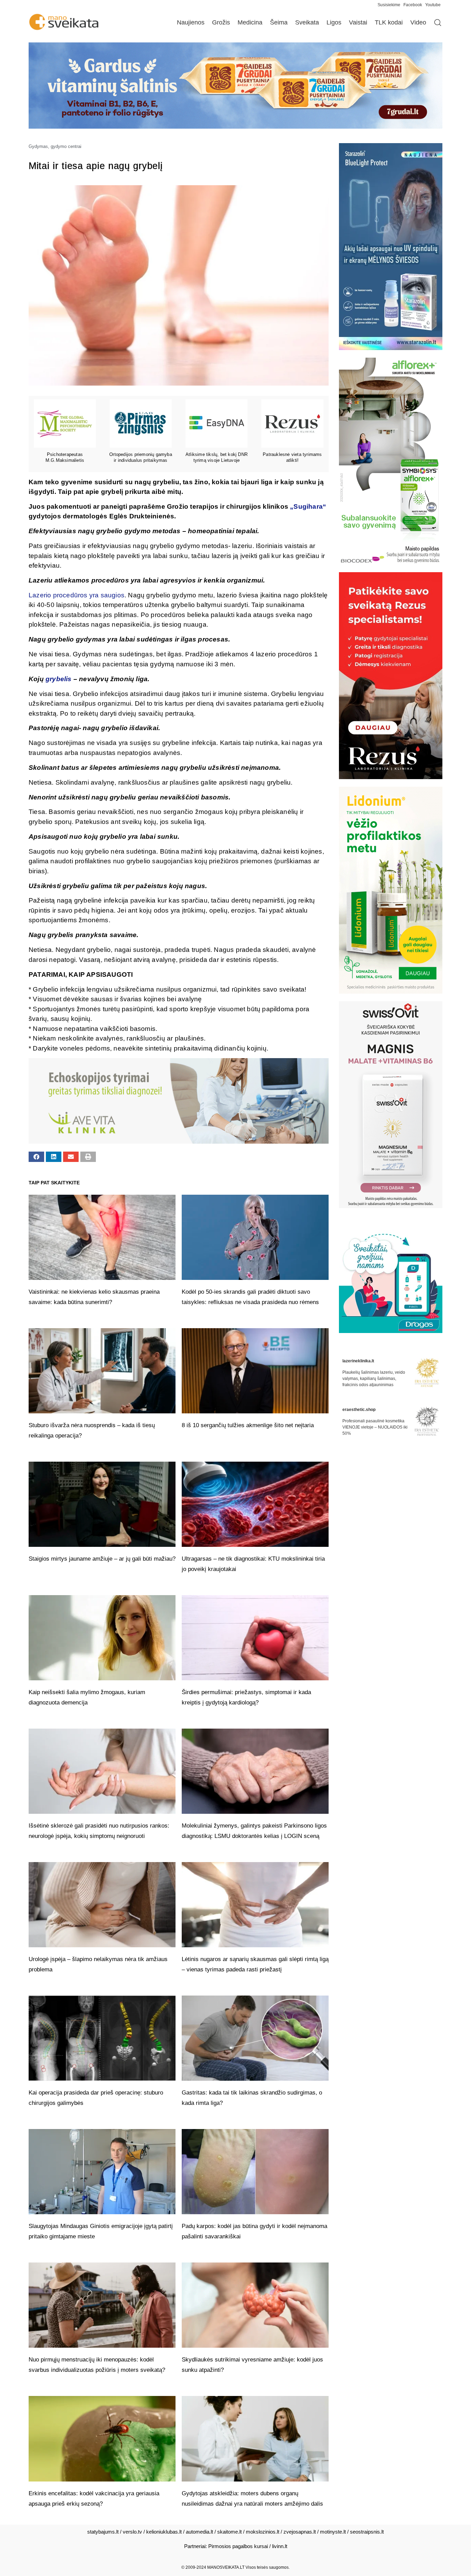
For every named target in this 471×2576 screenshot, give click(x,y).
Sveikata (307, 22)
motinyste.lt (333, 2532)
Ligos (334, 22)
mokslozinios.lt (263, 2532)
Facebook (413, 5)
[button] (36, 1157)
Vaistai (358, 22)
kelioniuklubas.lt (164, 2532)
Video (418, 22)
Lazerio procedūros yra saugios (77, 595)
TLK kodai (389, 22)
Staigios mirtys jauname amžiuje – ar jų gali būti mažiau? (102, 1559)
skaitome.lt (229, 2532)
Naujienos (191, 22)
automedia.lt (199, 2532)
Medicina (250, 22)
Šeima (279, 22)
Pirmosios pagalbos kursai (238, 2546)
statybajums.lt (103, 2532)
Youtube (433, 5)
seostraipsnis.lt (367, 2532)
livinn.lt (280, 2546)
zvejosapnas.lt (300, 2532)
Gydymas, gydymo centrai (55, 146)
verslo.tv (132, 2532)
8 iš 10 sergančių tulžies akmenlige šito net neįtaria (248, 1425)
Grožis (221, 22)
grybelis (59, 679)
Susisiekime (390, 5)
